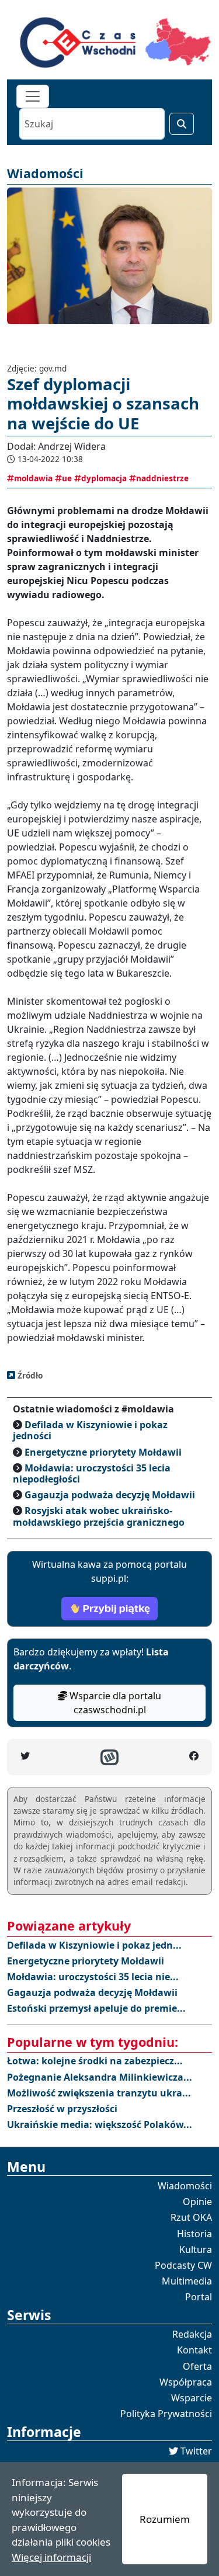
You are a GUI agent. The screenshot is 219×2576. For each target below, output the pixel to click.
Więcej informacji (51, 2557)
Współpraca (186, 2382)
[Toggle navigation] (33, 96)
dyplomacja (104, 478)
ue (67, 478)
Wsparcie (192, 2398)
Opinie (197, 2202)
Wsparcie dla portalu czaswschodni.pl (114, 1703)
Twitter (196, 2451)
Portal (199, 2297)
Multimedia (187, 2281)
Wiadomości (185, 2186)
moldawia (33, 478)
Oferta (197, 2366)
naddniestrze (162, 478)
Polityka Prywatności (166, 2414)
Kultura (196, 2249)
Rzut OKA (191, 2217)
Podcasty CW (183, 2265)
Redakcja (192, 2334)
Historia (194, 2234)
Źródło (29, 1375)
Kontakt (194, 2350)
